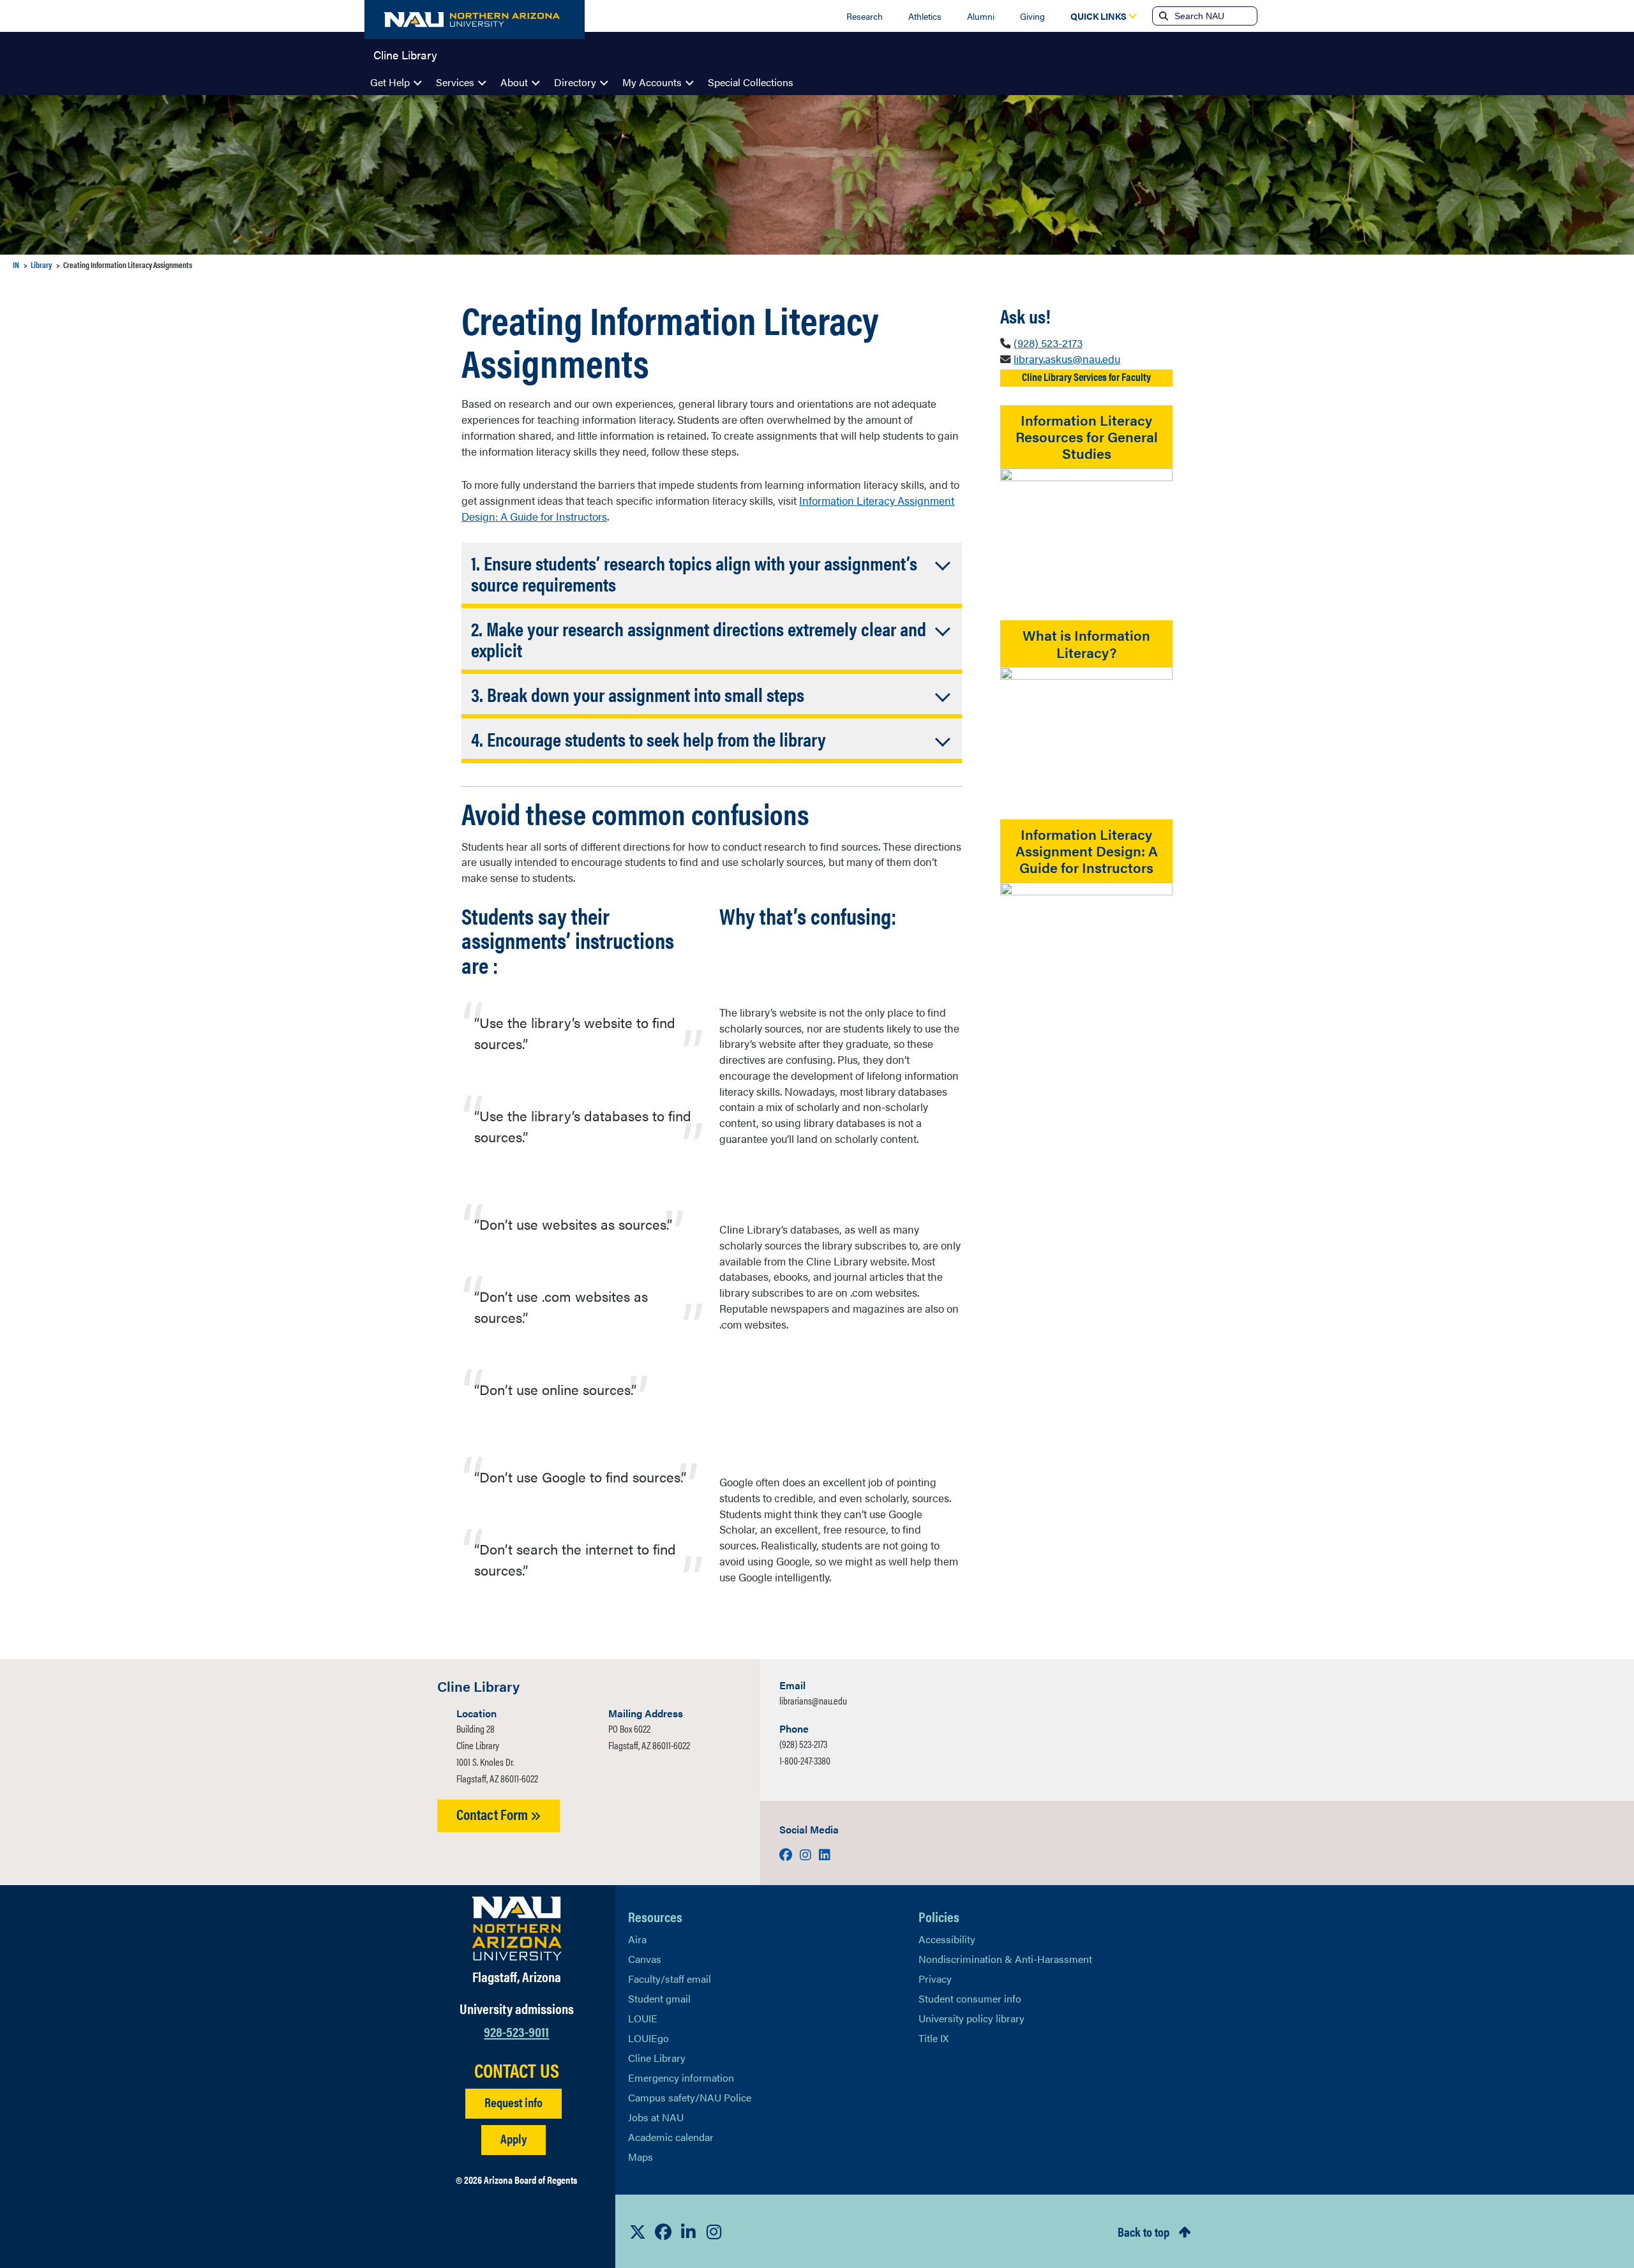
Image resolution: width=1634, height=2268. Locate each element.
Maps (641, 2157)
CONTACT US (517, 2070)
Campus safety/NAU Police (690, 2097)
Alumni (981, 16)
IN (16, 265)
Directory (575, 82)
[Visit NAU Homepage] (517, 1929)
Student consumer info (970, 1998)
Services (455, 82)
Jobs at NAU (656, 2117)
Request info (513, 2102)
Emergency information (681, 2078)
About (514, 82)
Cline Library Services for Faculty (1086, 377)
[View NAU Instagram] (714, 2232)
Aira (637, 1939)
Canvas (645, 1959)
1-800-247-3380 (805, 1760)
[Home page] (475, 19)
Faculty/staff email (670, 1979)
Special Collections (751, 82)
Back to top (1143, 2231)
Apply (513, 2138)
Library (41, 265)
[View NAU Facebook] (663, 2232)
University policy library (971, 2018)
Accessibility (947, 1939)
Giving (1032, 16)
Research (865, 16)
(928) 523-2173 (1048, 343)
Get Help (390, 82)
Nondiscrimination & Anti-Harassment (1005, 1959)
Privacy (935, 1979)
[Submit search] (1162, 16)
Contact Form (493, 1814)
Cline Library (405, 54)
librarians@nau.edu (813, 1700)
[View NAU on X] (638, 2232)
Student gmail (659, 1998)
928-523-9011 (516, 2031)
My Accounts (652, 82)
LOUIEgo (648, 2038)
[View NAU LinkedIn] (689, 2232)
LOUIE (643, 2018)
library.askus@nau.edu (1067, 359)
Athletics (925, 16)
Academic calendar (671, 2137)
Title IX (933, 2038)
